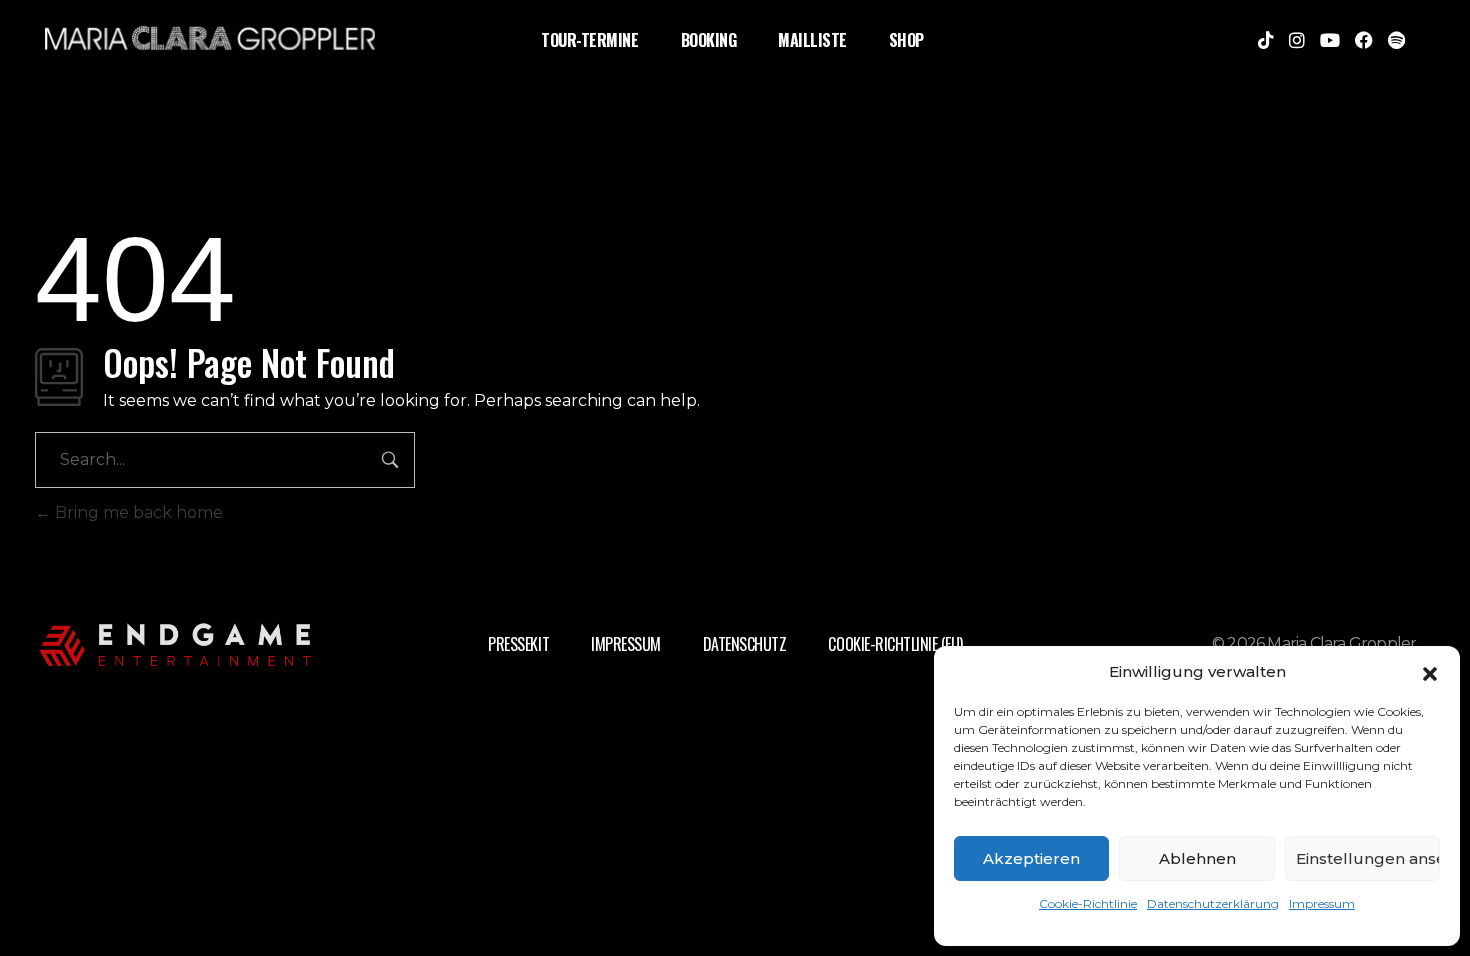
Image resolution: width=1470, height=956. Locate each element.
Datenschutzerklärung (1213, 903)
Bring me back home (137, 512)
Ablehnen (1197, 858)
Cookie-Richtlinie (1088, 903)
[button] (1430, 672)
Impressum (1322, 903)
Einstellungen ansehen (1368, 858)
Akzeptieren (1031, 858)
